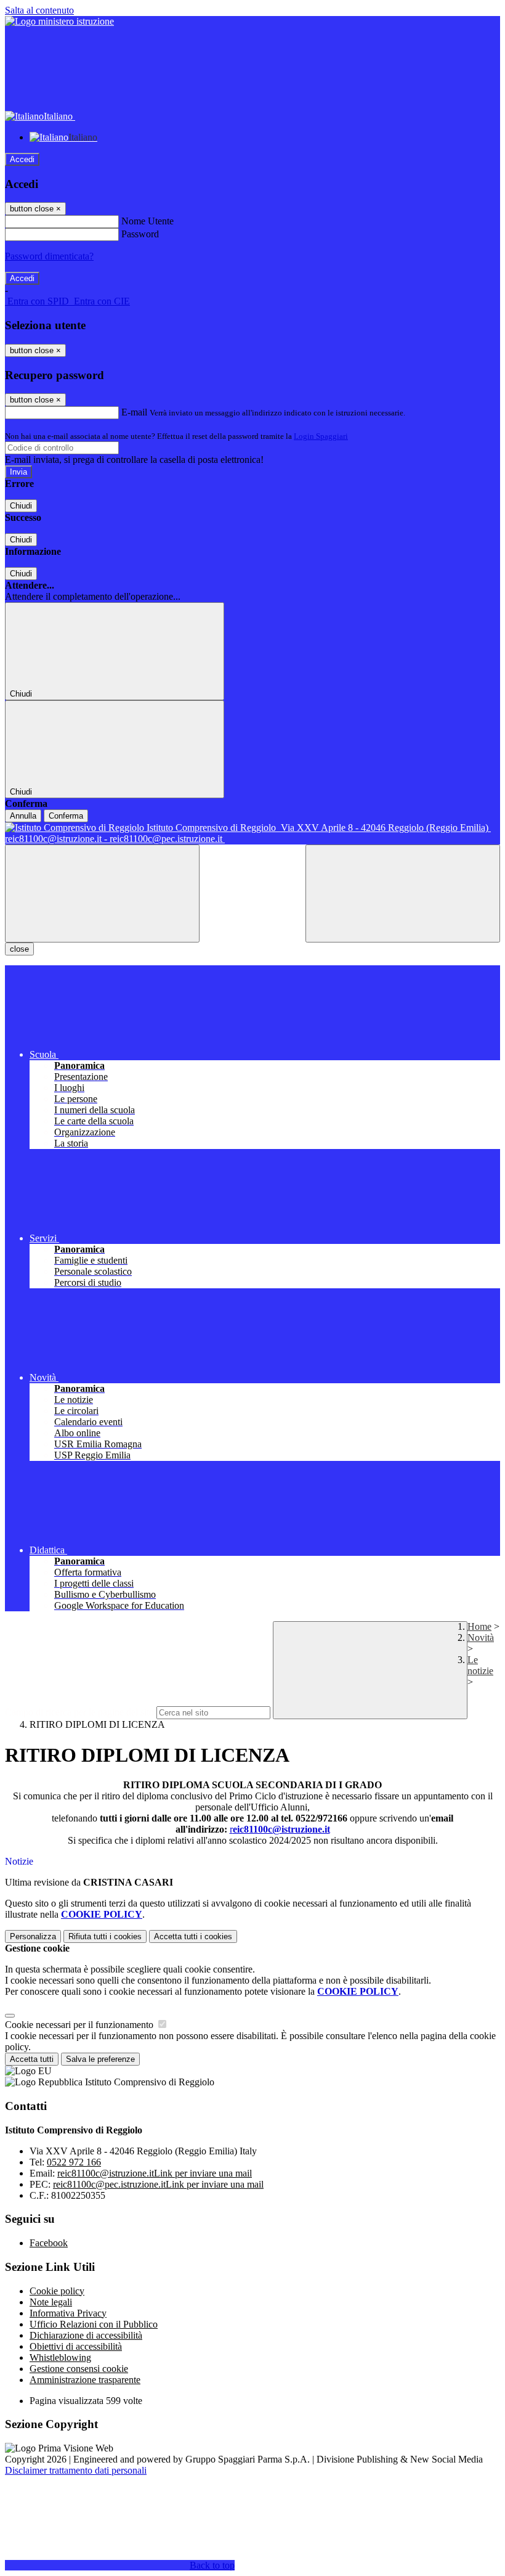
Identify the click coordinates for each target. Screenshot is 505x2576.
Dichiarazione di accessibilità (86, 2335)
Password (140, 234)
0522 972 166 (74, 2162)
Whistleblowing (60, 2357)
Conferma (66, 816)
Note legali (51, 2302)
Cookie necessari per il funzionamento (80, 2025)
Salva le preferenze (100, 2059)
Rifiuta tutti (105, 1936)
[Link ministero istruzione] (59, 21)
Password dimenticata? (49, 256)
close (19, 949)
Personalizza (33, 1936)
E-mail (134, 412)
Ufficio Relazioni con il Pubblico (94, 2324)
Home (479, 1626)
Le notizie (480, 1665)
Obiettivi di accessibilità (76, 2346)
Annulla (23, 816)
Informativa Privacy (68, 2313)
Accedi (22, 159)
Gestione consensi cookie (79, 2369)
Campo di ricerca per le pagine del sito (79, 1712)
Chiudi (21, 506)
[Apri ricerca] (403, 893)
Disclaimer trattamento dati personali (76, 2470)
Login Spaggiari (321, 436)
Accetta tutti (193, 1936)
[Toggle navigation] (102, 893)
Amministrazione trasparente (85, 2380)
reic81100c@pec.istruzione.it (158, 2184)
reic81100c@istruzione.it (155, 2173)
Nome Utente (147, 221)
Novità (481, 1638)
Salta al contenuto (39, 10)
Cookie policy (57, 2291)
